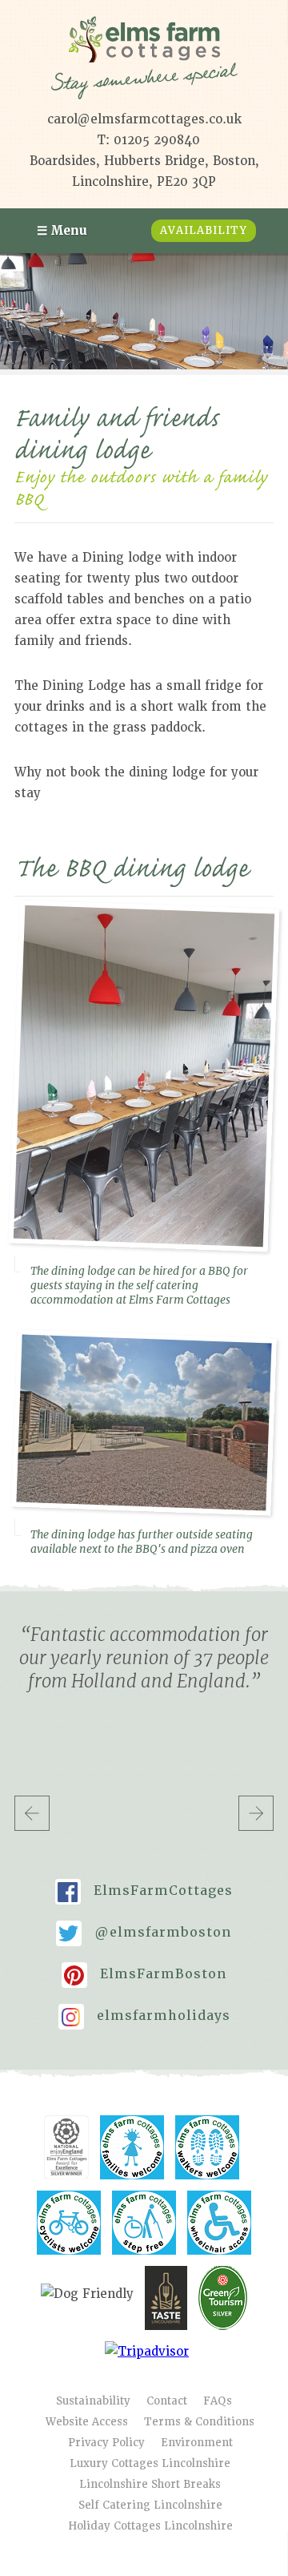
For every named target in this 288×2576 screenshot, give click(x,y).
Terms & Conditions (199, 2422)
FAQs (218, 2401)
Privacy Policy (106, 2443)
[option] (144, 311)
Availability (204, 230)
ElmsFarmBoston (151, 1972)
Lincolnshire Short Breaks (150, 2484)
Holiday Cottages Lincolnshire (150, 2526)
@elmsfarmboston (150, 1931)
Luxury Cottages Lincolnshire (150, 2463)
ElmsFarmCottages (150, 1889)
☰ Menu (62, 231)
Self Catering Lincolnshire (150, 2505)
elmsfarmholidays (151, 2014)
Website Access (87, 2422)
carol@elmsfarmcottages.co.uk (144, 119)
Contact (167, 2401)
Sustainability (93, 2401)
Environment (197, 2443)
